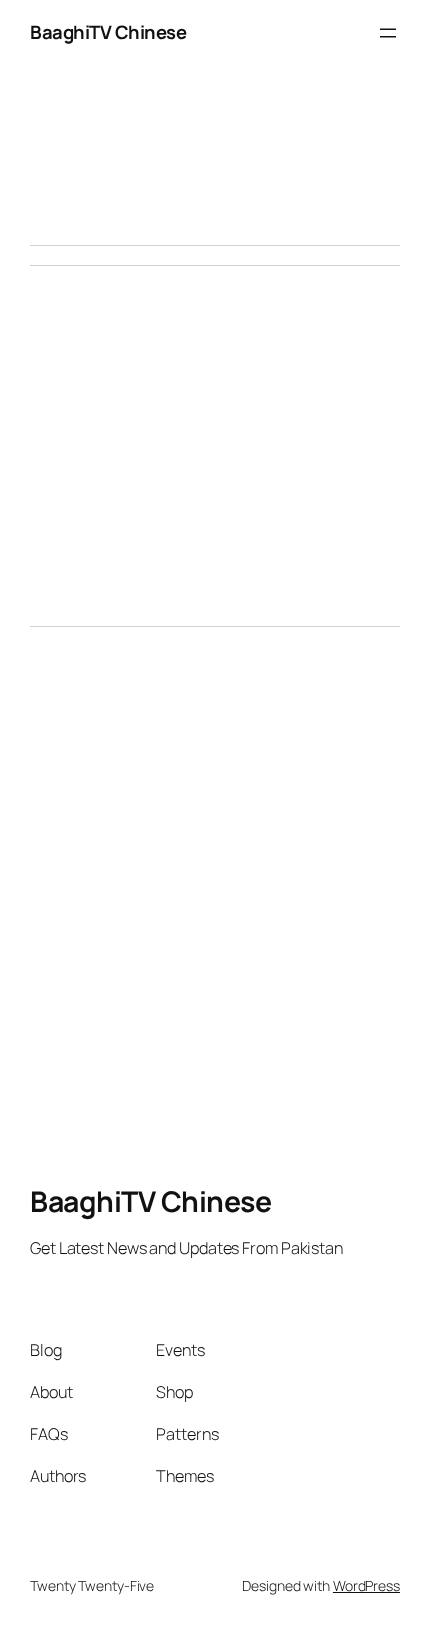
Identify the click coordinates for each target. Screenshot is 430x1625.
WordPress (366, 1585)
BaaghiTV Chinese (108, 32)
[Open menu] (388, 33)
